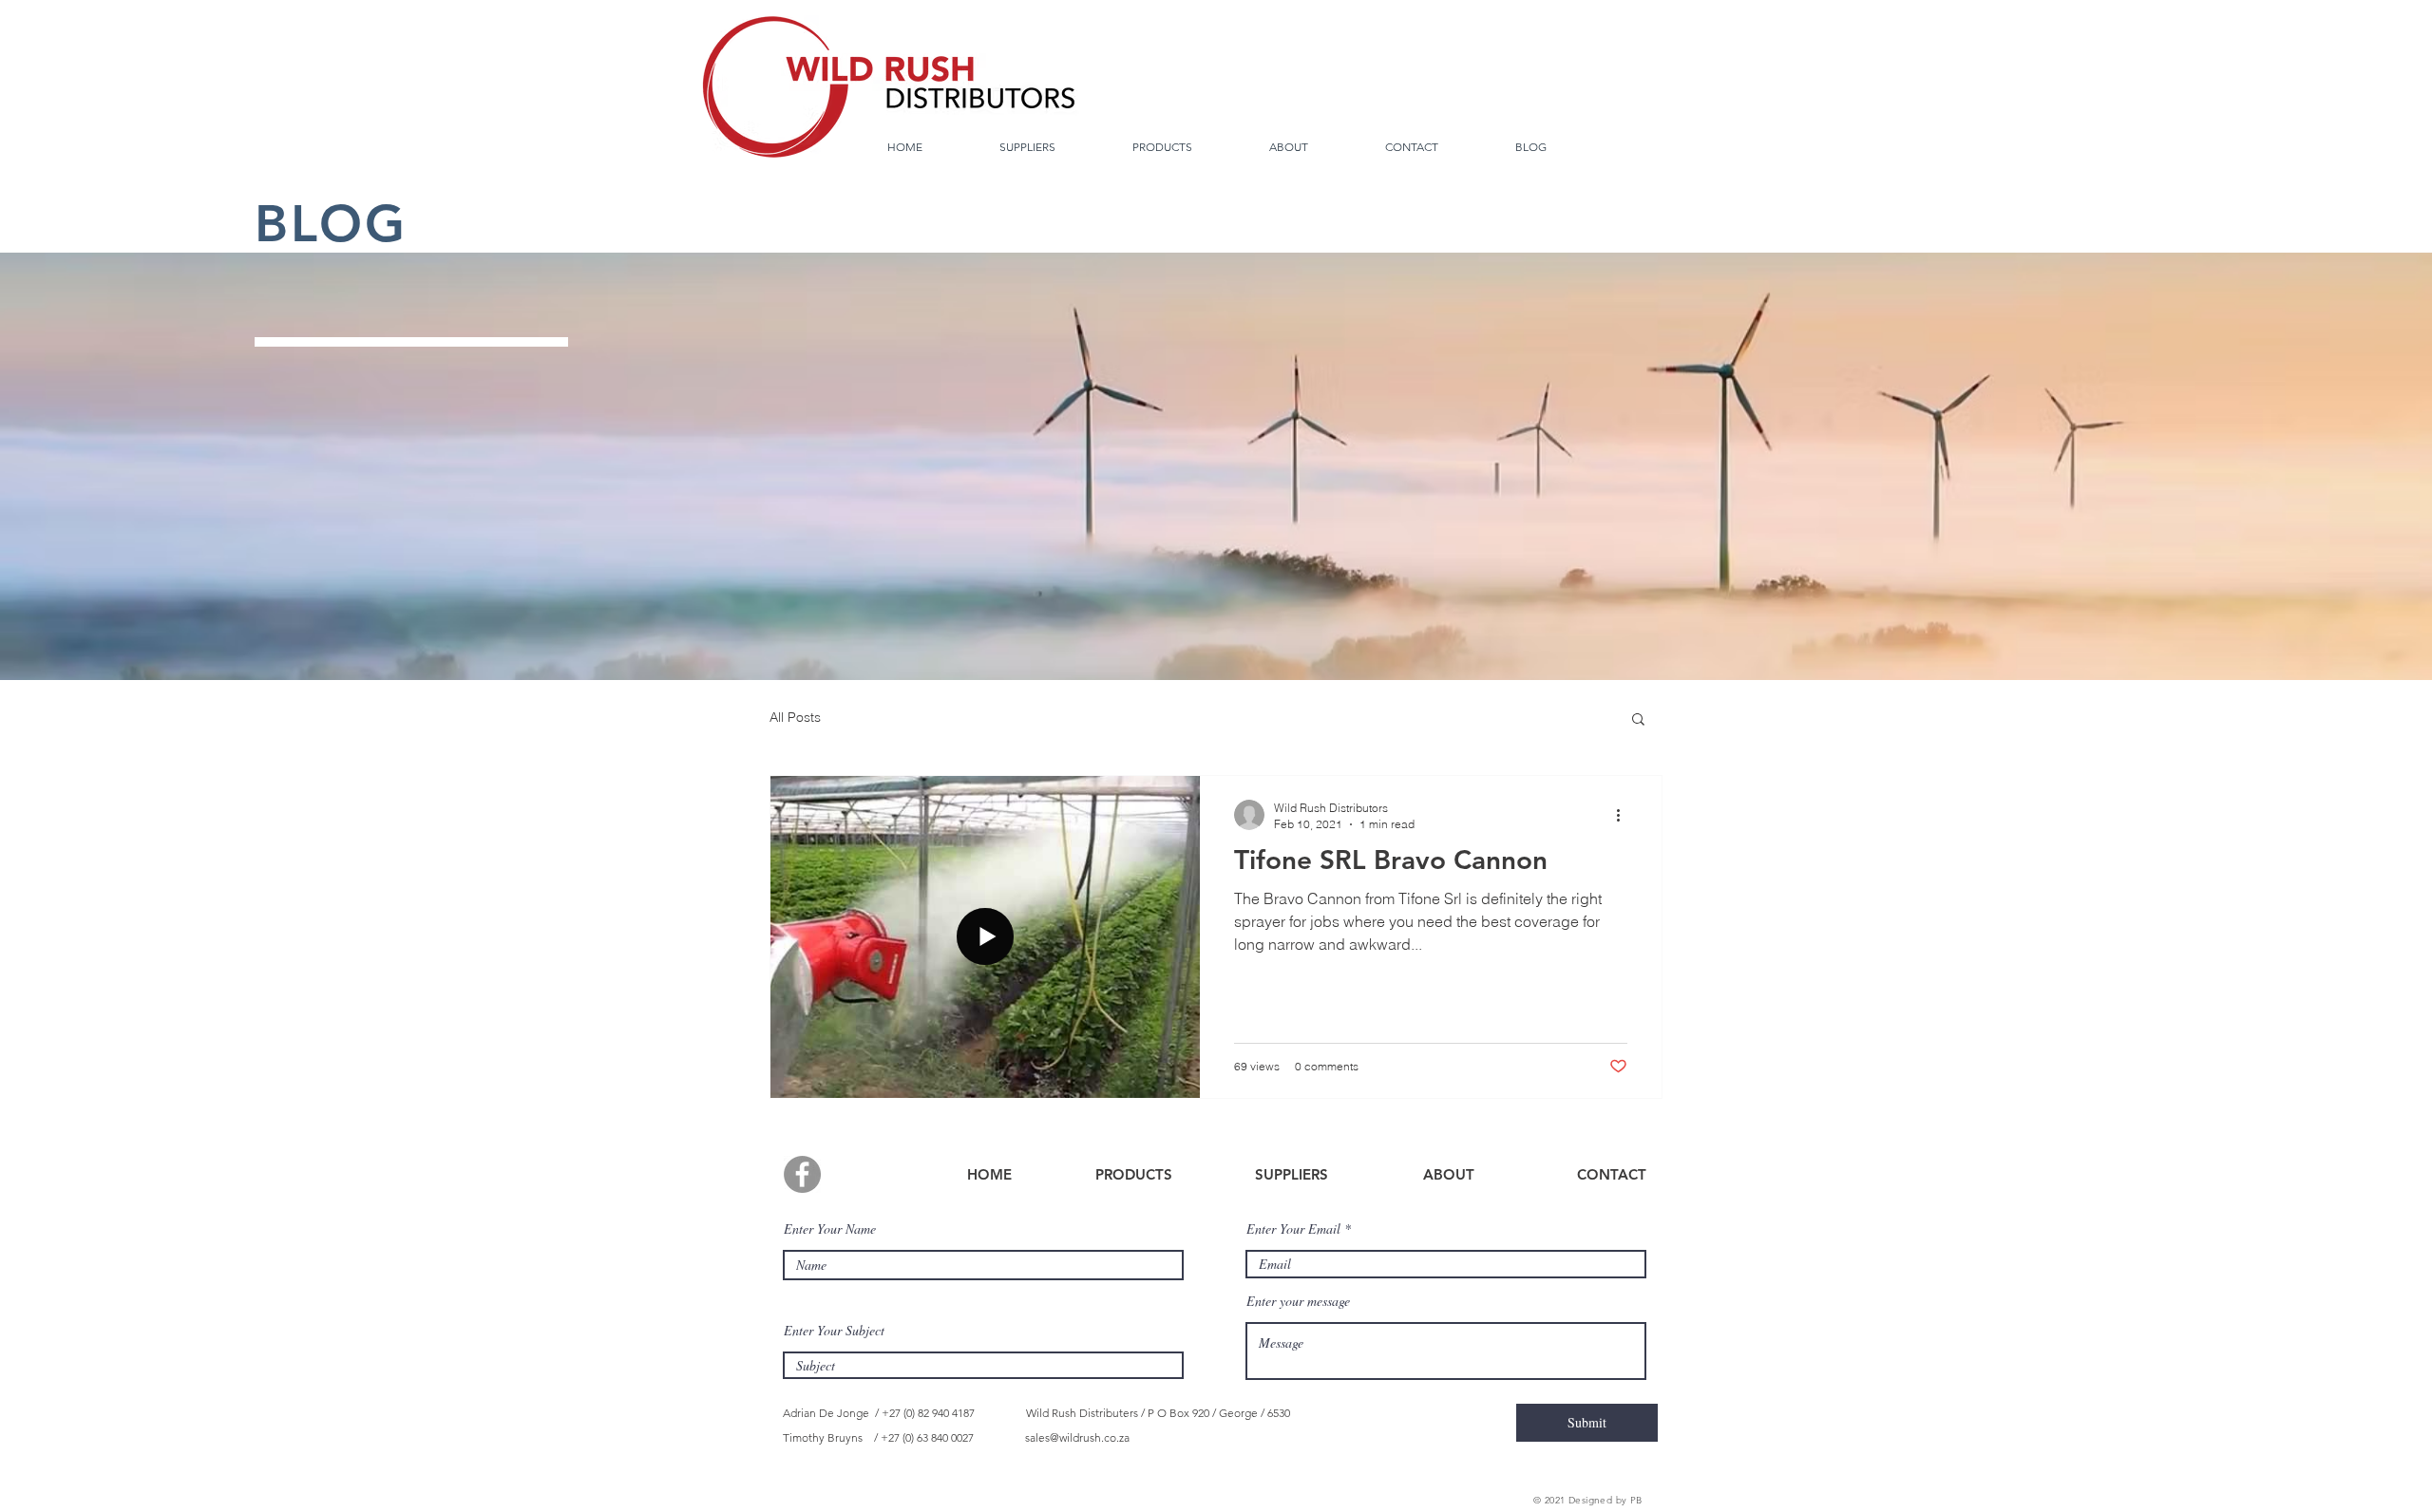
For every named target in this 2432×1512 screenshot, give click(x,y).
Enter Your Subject (834, 1331)
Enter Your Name (830, 1229)
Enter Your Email (1293, 1229)
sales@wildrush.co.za (1077, 1437)
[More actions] (1624, 815)
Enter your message (1298, 1301)
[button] (1638, 720)
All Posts (795, 717)
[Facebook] (802, 1174)
